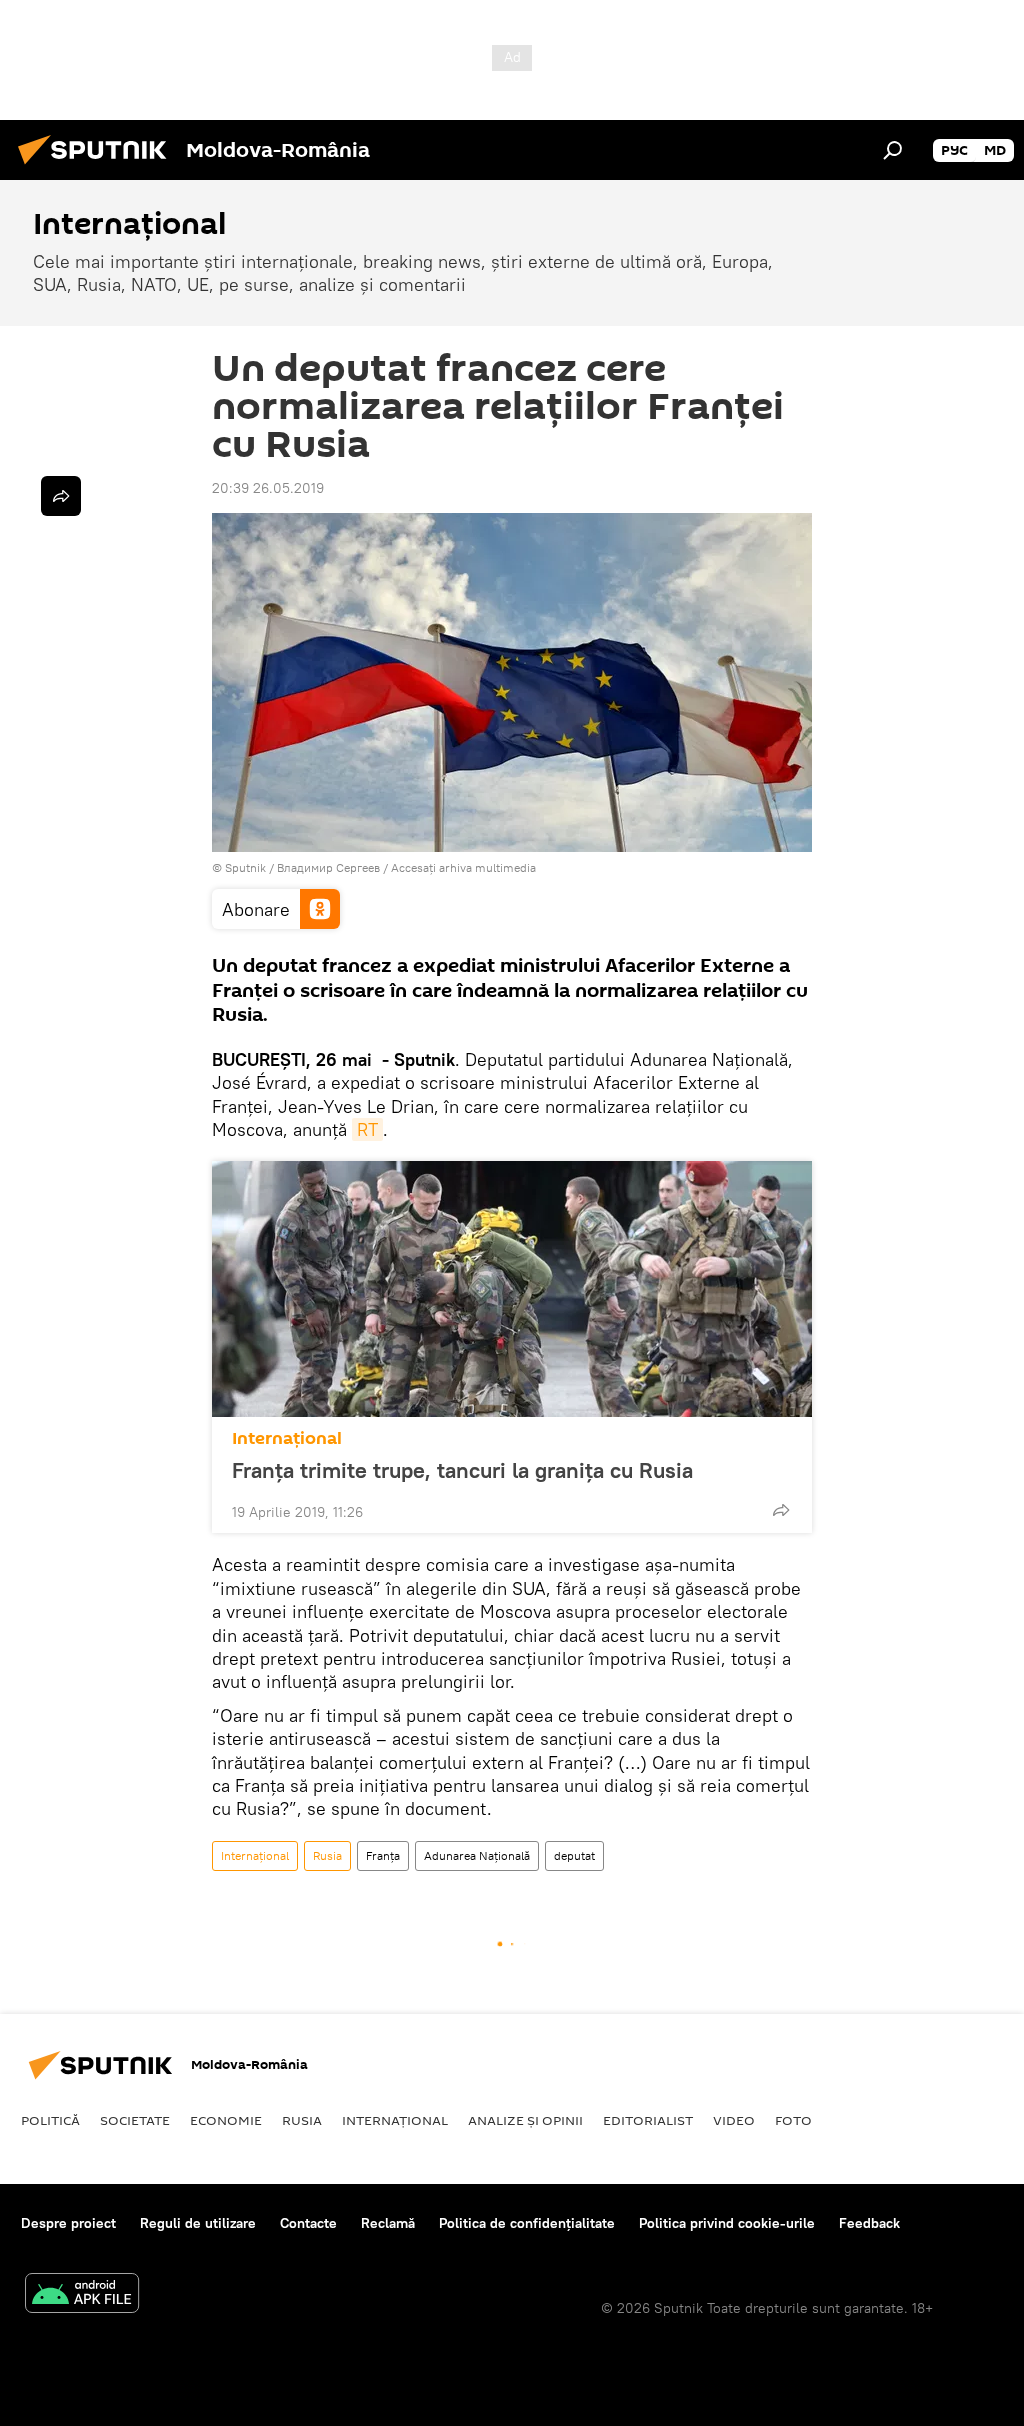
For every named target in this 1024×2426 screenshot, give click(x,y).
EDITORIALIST (648, 2120)
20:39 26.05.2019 (268, 488)
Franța (383, 1855)
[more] (781, 1510)
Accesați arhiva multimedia (463, 867)
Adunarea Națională (477, 1855)
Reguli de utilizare (198, 2223)
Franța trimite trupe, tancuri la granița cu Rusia (462, 1470)
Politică (50, 2120)
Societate (135, 2120)
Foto (793, 2120)
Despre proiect (68, 2223)
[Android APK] (82, 2295)
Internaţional (287, 1438)
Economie (226, 2120)
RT (367, 1129)
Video (734, 2120)
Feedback (869, 2223)
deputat (574, 1855)
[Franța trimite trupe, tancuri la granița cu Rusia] (512, 1289)
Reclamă (388, 2223)
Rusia (327, 1855)
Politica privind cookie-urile (727, 2223)
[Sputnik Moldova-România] (98, 167)
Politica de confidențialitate (527, 2223)
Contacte (308, 2223)
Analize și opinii (525, 2120)
